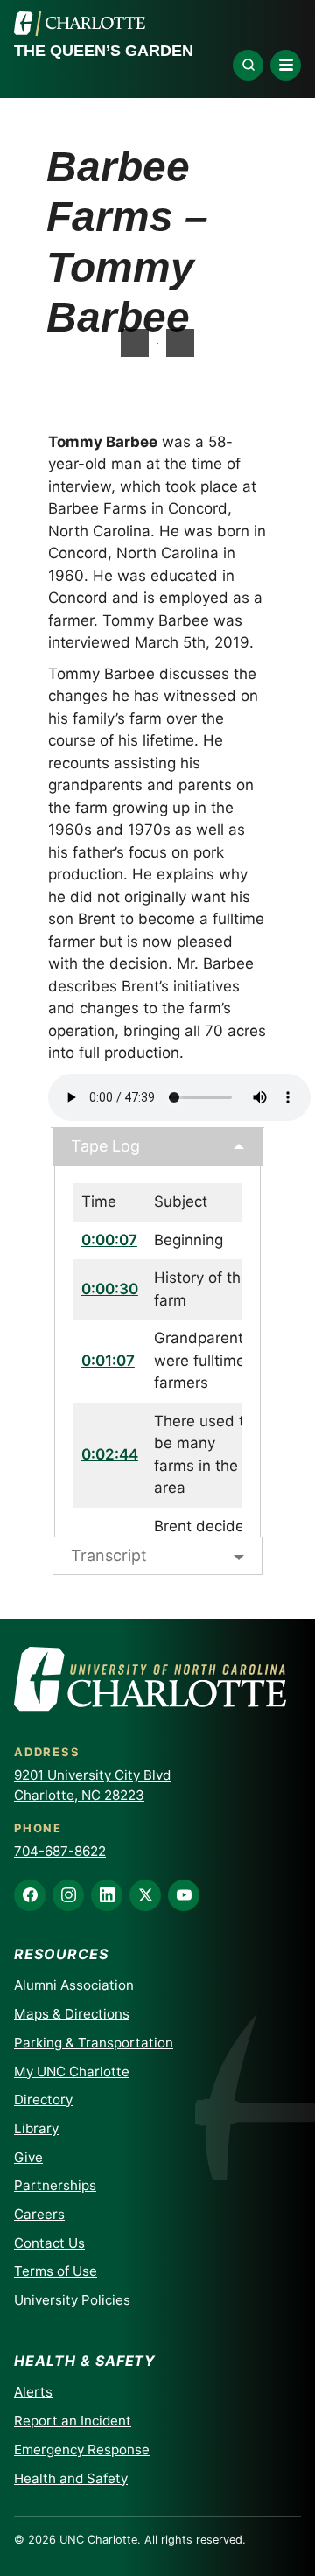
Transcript (109, 1555)
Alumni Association (74, 1985)
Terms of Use (56, 2271)
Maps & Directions (72, 2014)
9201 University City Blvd (92, 1775)
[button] (180, 343)
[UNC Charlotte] (80, 24)
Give (28, 2157)
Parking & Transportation (94, 2043)
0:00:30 (110, 1289)
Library (36, 2128)
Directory (43, 2100)
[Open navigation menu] (286, 65)
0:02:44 (110, 1454)
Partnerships (55, 2185)
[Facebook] (30, 1895)
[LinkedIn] (107, 1895)
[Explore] (248, 65)
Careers (39, 2214)
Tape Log (105, 1146)
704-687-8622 (60, 1851)
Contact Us (49, 2243)
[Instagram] (68, 1895)
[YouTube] (184, 1895)
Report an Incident (73, 2421)
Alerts (33, 2392)
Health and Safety (71, 2478)
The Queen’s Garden (104, 51)
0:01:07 (108, 1361)
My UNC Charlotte (72, 2072)
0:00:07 (109, 1240)
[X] (145, 1895)
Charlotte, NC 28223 (79, 1795)
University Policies (72, 2300)
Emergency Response (82, 2450)
